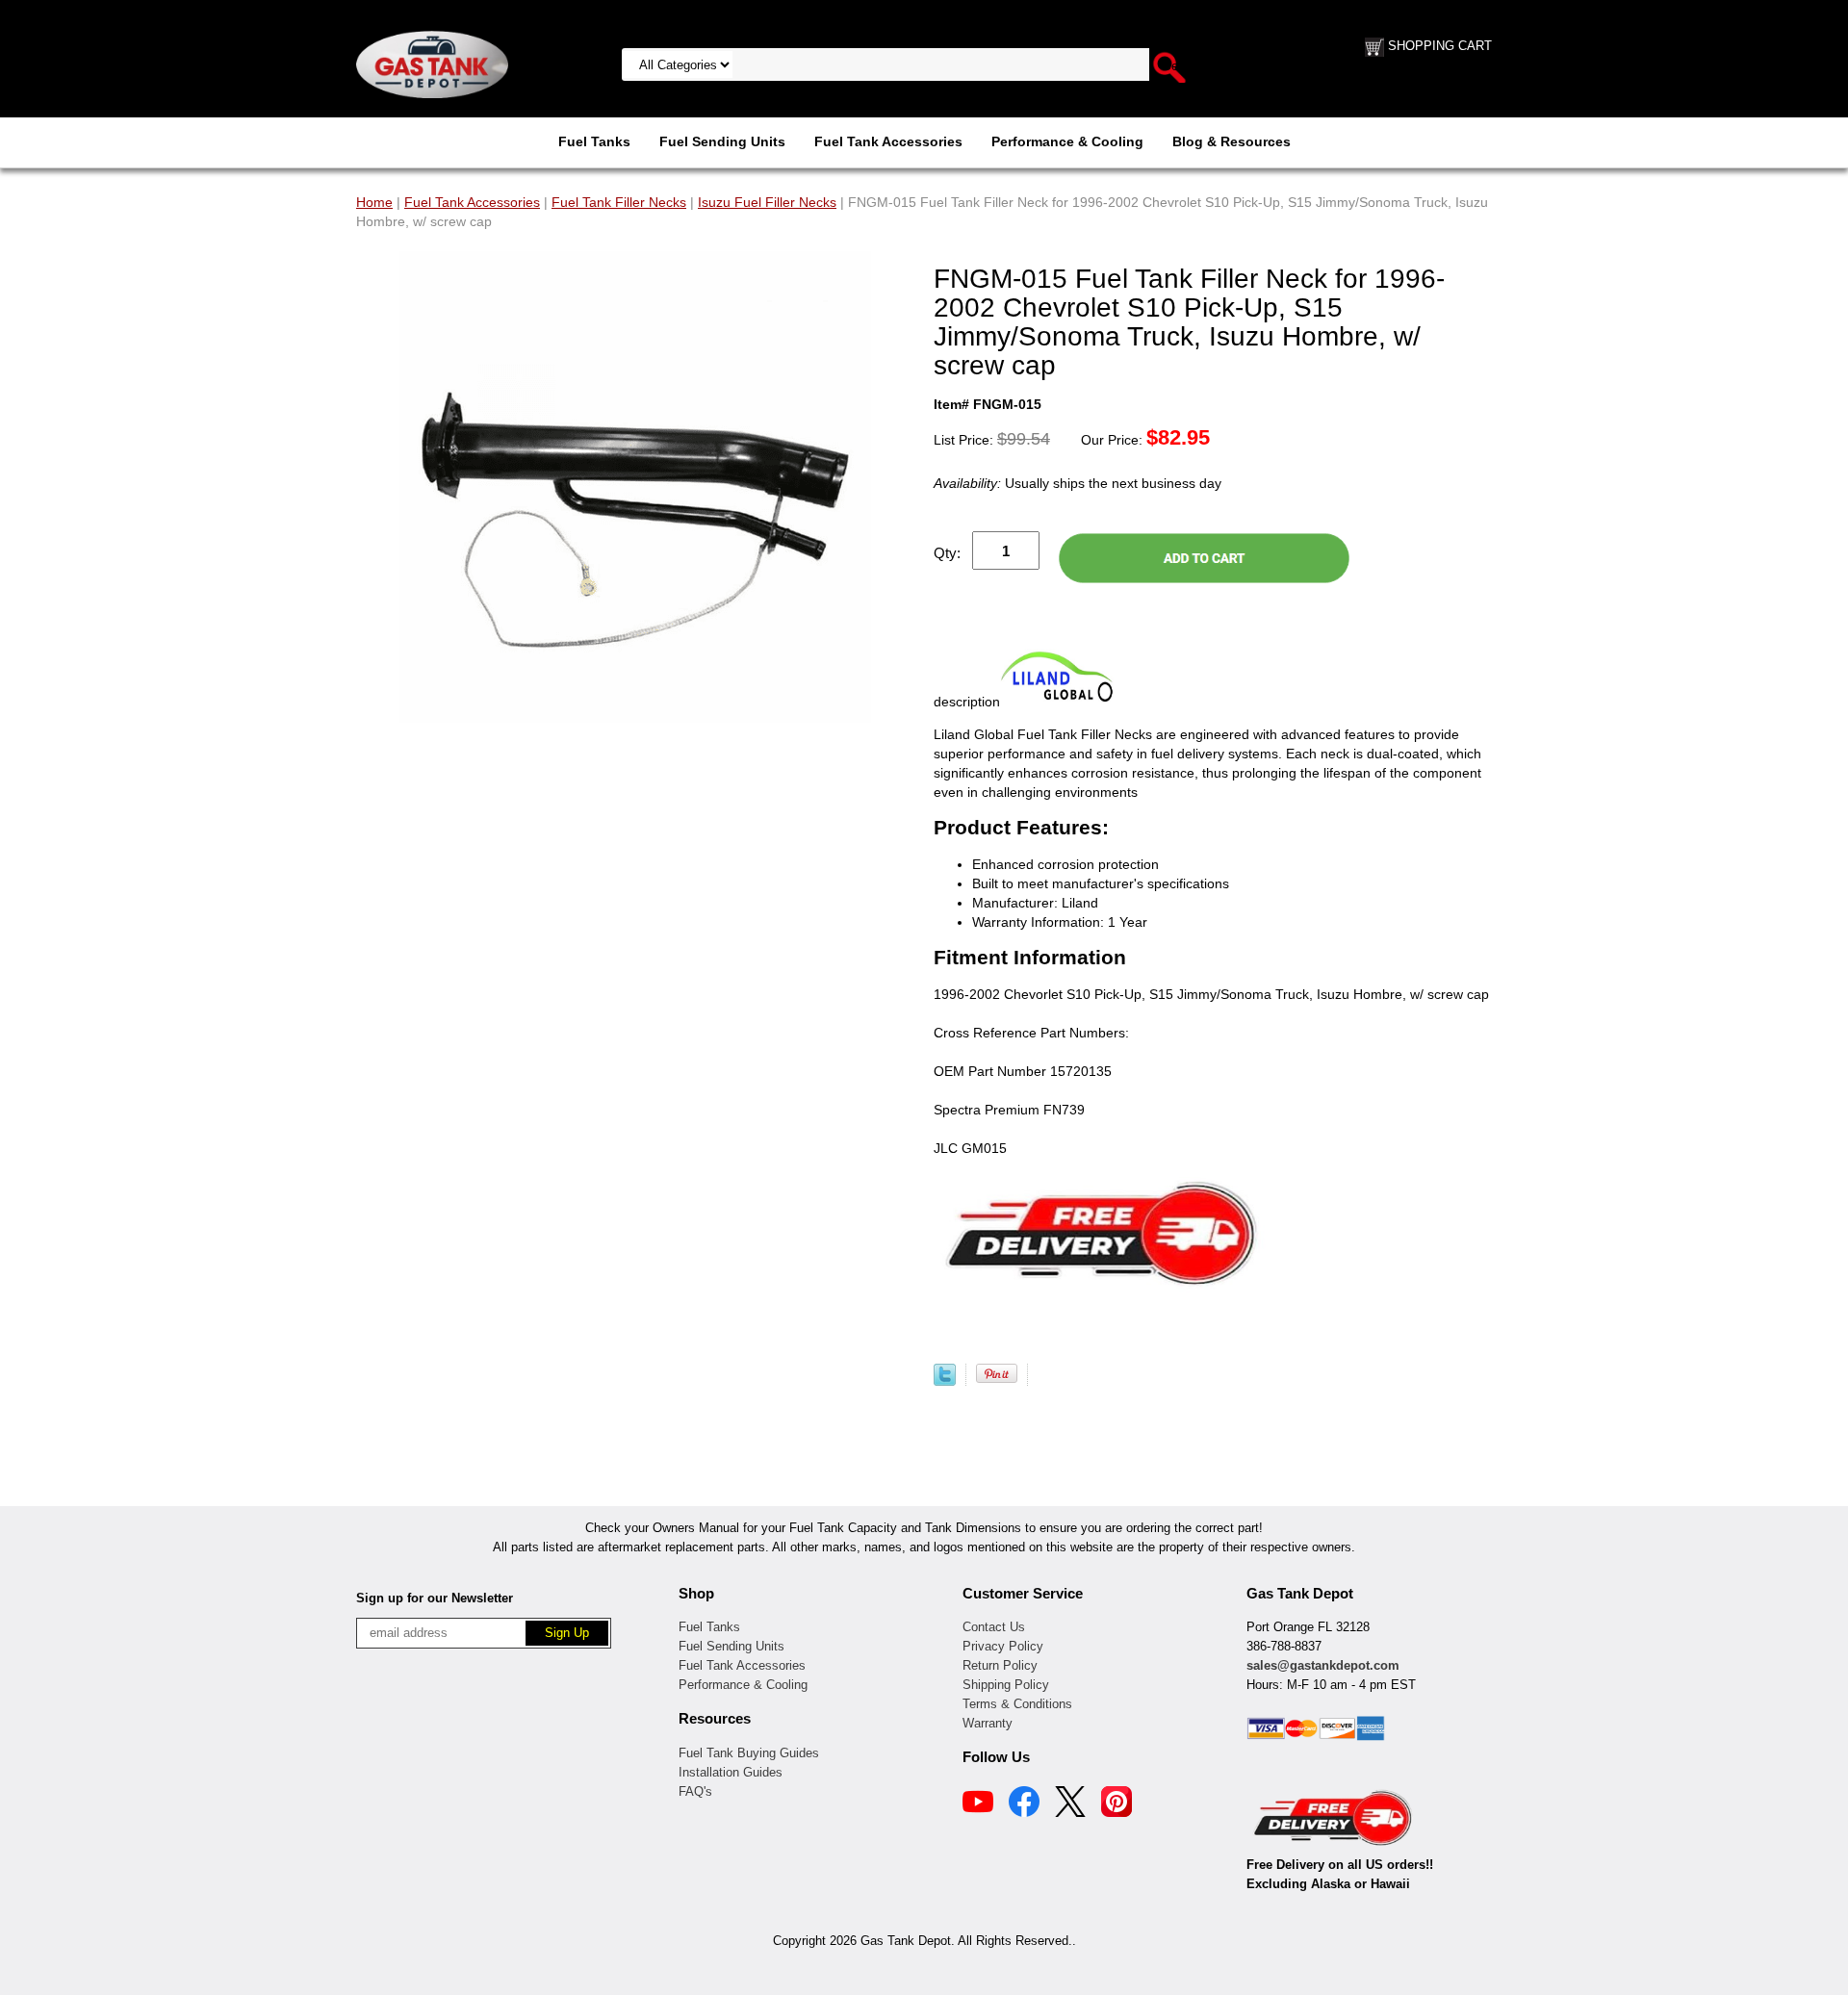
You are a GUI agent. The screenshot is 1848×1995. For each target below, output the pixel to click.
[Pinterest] (1116, 1804)
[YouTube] (978, 1804)
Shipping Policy (1006, 1685)
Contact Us (994, 1627)
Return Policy (1000, 1665)
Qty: (947, 553)
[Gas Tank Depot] (432, 64)
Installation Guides (731, 1772)
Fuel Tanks (594, 141)
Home (374, 202)
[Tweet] (945, 1381)
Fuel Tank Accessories (888, 141)
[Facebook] (1024, 1804)
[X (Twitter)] (1070, 1804)
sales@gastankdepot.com (1323, 1665)
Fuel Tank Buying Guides (749, 1753)
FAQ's (695, 1791)
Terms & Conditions (1017, 1704)
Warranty (988, 1723)
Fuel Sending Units (722, 141)
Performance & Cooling (1067, 141)
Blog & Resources (1232, 141)
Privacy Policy (1003, 1646)
